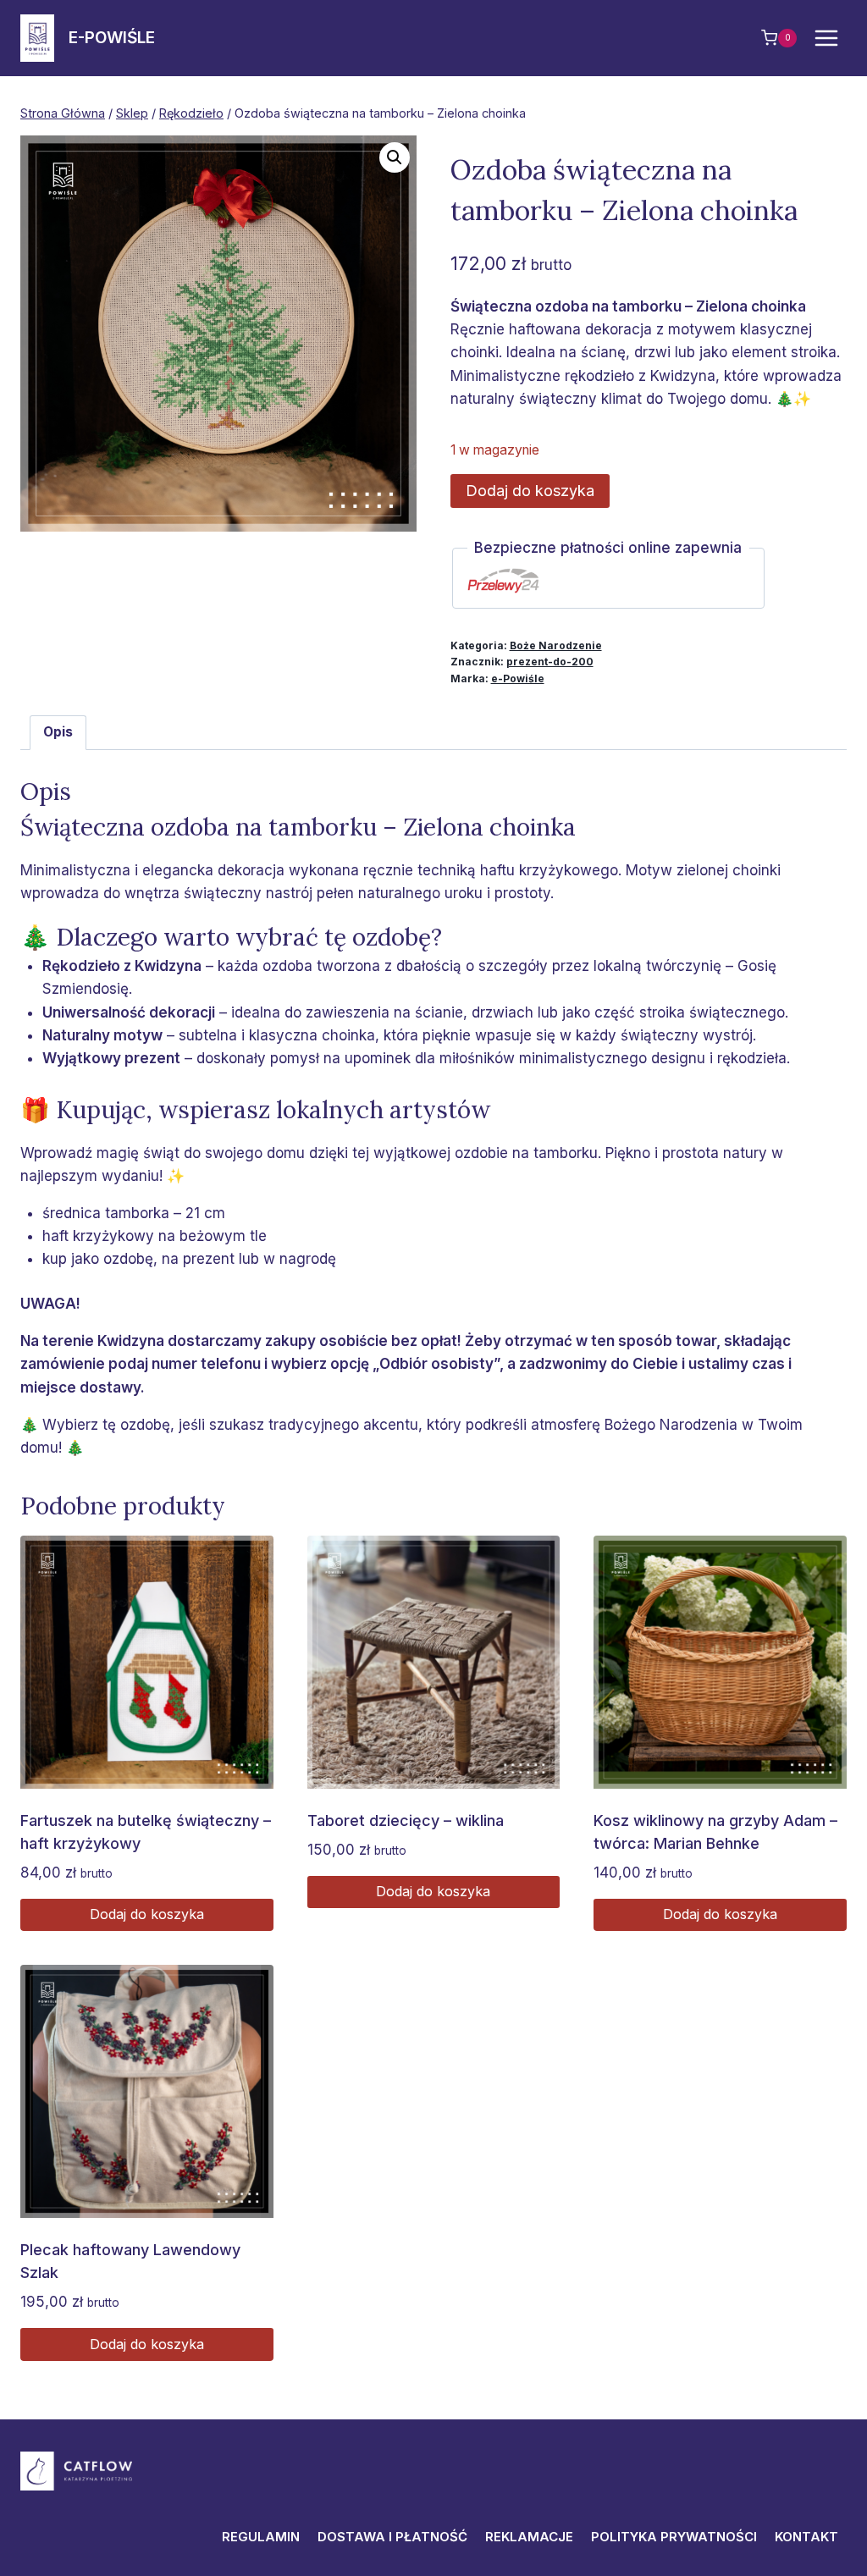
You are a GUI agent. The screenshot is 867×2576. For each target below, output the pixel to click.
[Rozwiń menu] (826, 38)
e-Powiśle (518, 678)
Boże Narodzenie (556, 645)
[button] (395, 157)
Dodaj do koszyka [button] (147, 1914)
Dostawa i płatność (392, 2537)
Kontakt (806, 2537)
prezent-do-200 (550, 662)
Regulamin (261, 2537)
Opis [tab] (58, 732)
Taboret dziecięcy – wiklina (406, 1820)
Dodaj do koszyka (530, 491)
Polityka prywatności (674, 2537)
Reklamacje (529, 2537)
